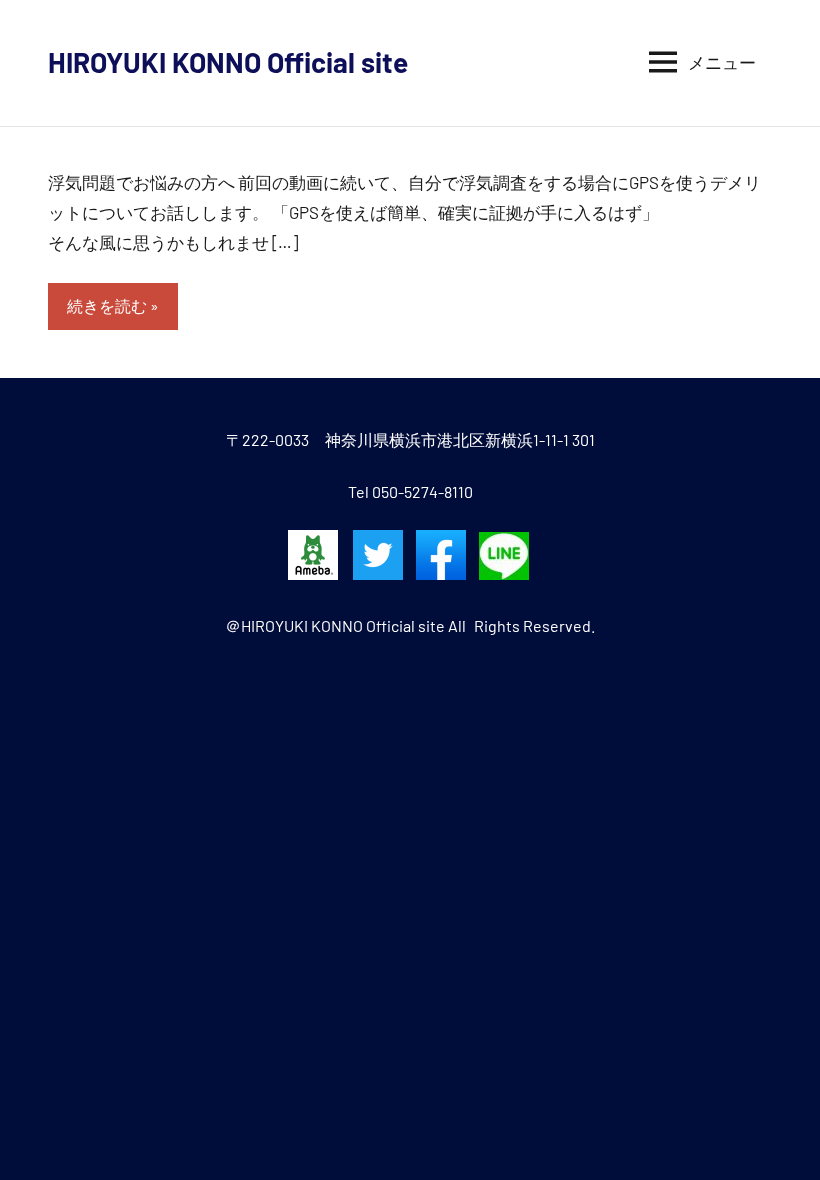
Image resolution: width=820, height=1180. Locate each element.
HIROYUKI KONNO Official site (228, 62)
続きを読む (107, 305)
